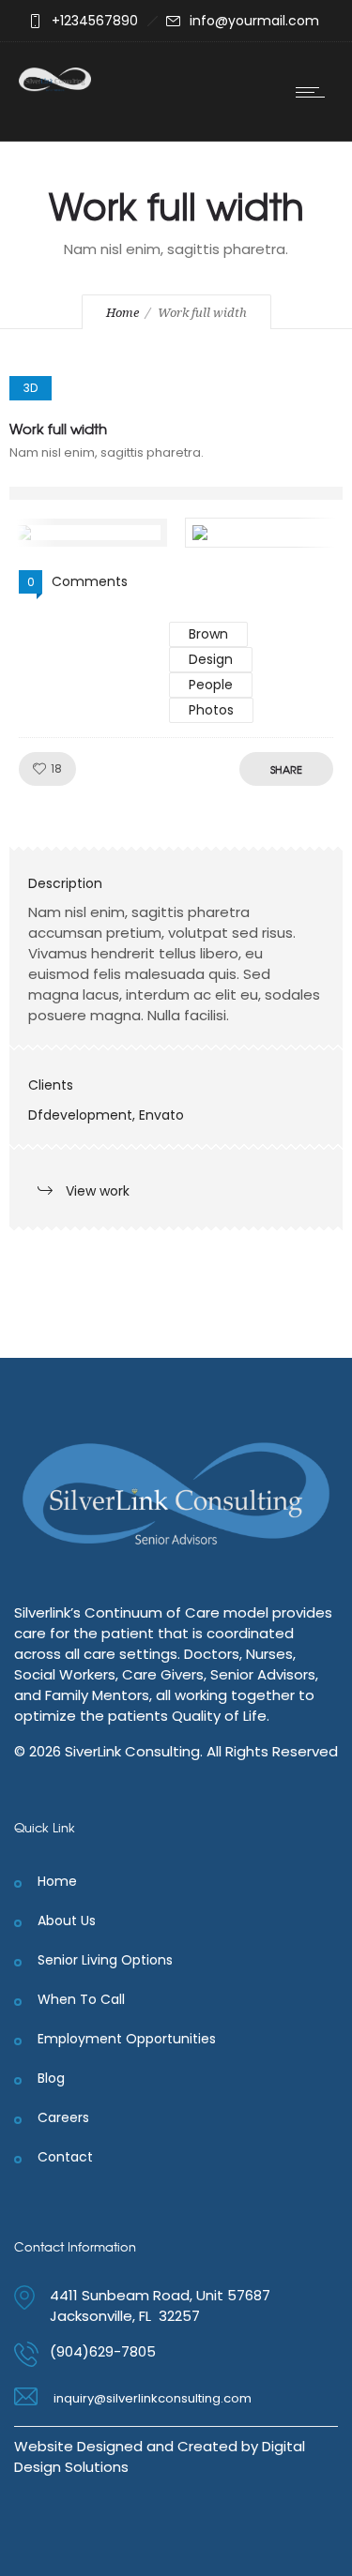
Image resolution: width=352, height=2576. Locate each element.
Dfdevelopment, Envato (106, 1115)
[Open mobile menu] (314, 92)
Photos (211, 710)
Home (122, 313)
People (211, 685)
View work (98, 1191)
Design (211, 659)
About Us (67, 1921)
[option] (176, 493)
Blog (51, 2078)
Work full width (58, 429)
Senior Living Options (105, 1960)
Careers (63, 2117)
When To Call (81, 1999)
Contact (65, 2157)
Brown (208, 634)
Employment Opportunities (127, 2039)
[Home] (55, 87)
